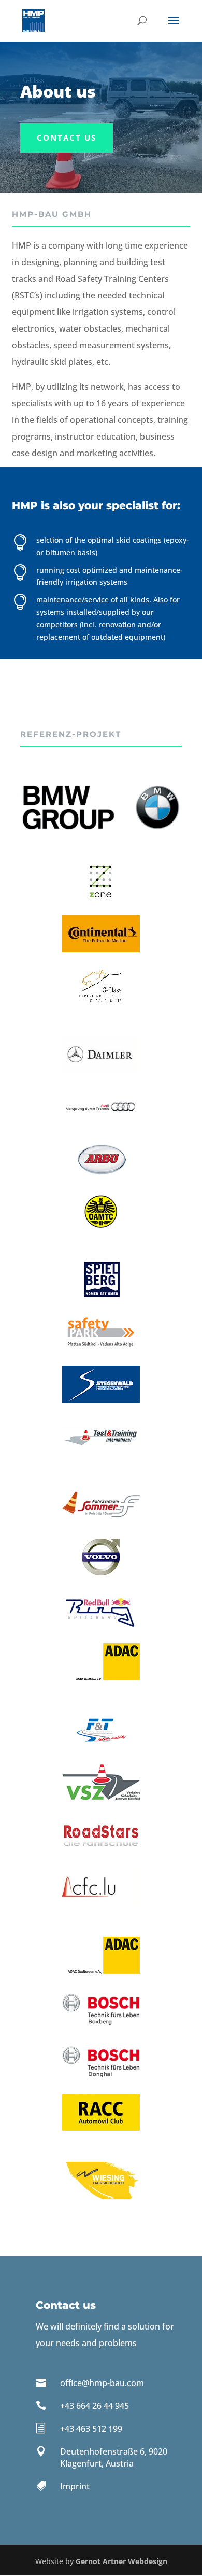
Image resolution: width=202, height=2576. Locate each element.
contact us (67, 138)
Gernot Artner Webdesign (121, 2561)
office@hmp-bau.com (102, 2383)
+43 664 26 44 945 (95, 2406)
